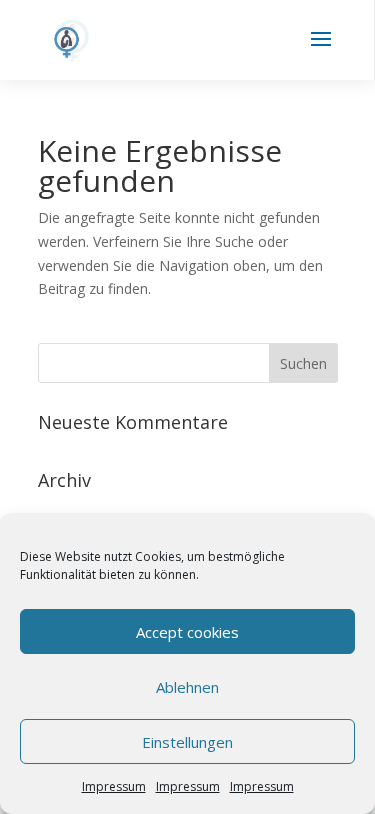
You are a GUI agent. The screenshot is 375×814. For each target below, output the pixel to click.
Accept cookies (187, 632)
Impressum (114, 786)
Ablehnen (187, 687)
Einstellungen (187, 742)
